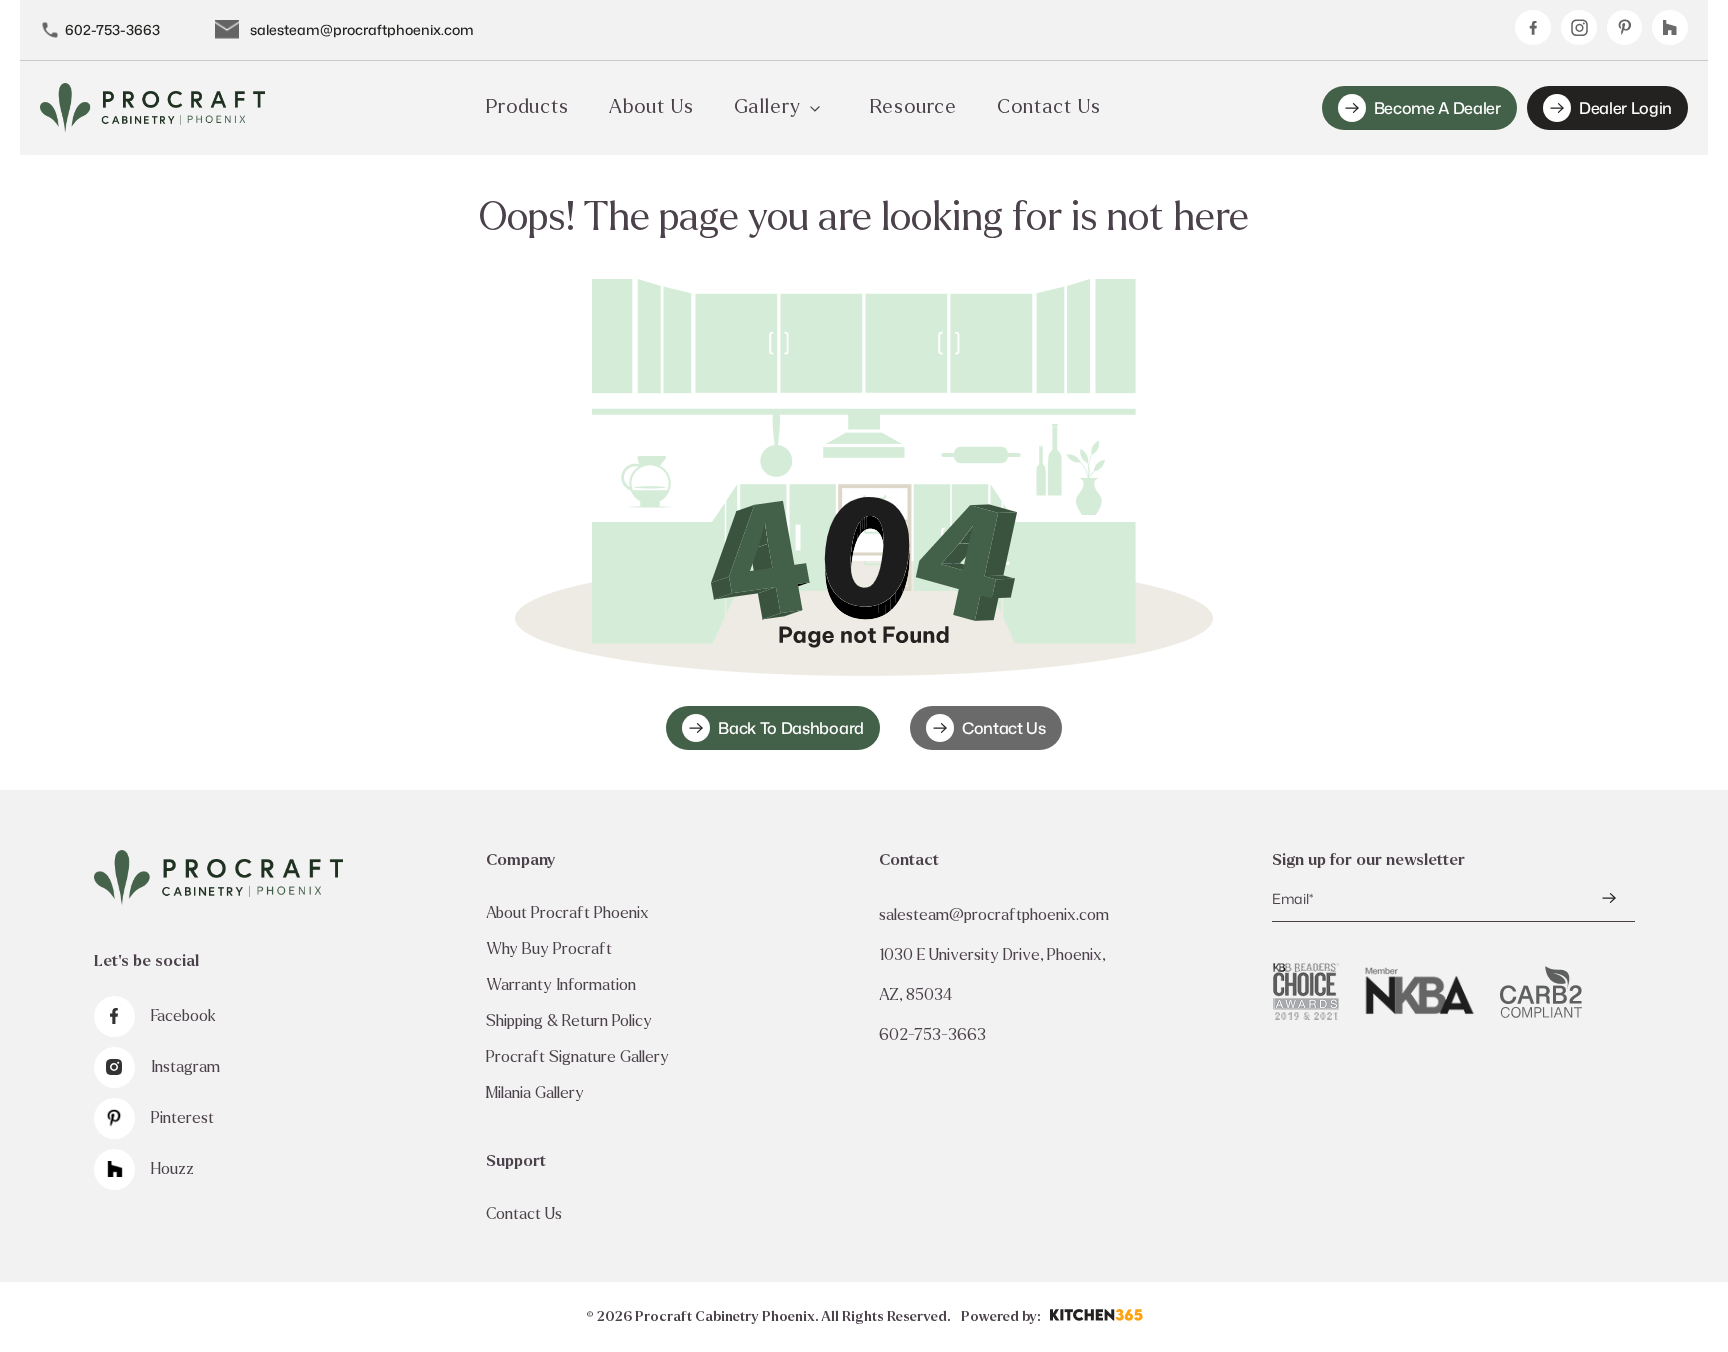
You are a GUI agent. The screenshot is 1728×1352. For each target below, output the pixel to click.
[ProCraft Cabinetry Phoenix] (219, 878)
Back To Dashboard (791, 728)
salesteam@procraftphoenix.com (362, 29)
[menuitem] (527, 108)
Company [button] (520, 859)
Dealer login (1625, 108)
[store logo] (152, 108)
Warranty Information (561, 984)
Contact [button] (909, 859)
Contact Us (1004, 728)
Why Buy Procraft (549, 948)
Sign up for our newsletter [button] (1368, 859)
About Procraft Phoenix (567, 912)
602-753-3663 (112, 29)
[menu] (793, 108)
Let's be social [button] (146, 960)
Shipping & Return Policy (569, 1020)
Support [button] (516, 1160)
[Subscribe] (1609, 898)
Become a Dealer (1437, 108)
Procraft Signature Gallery (577, 1056)
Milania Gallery (535, 1092)
